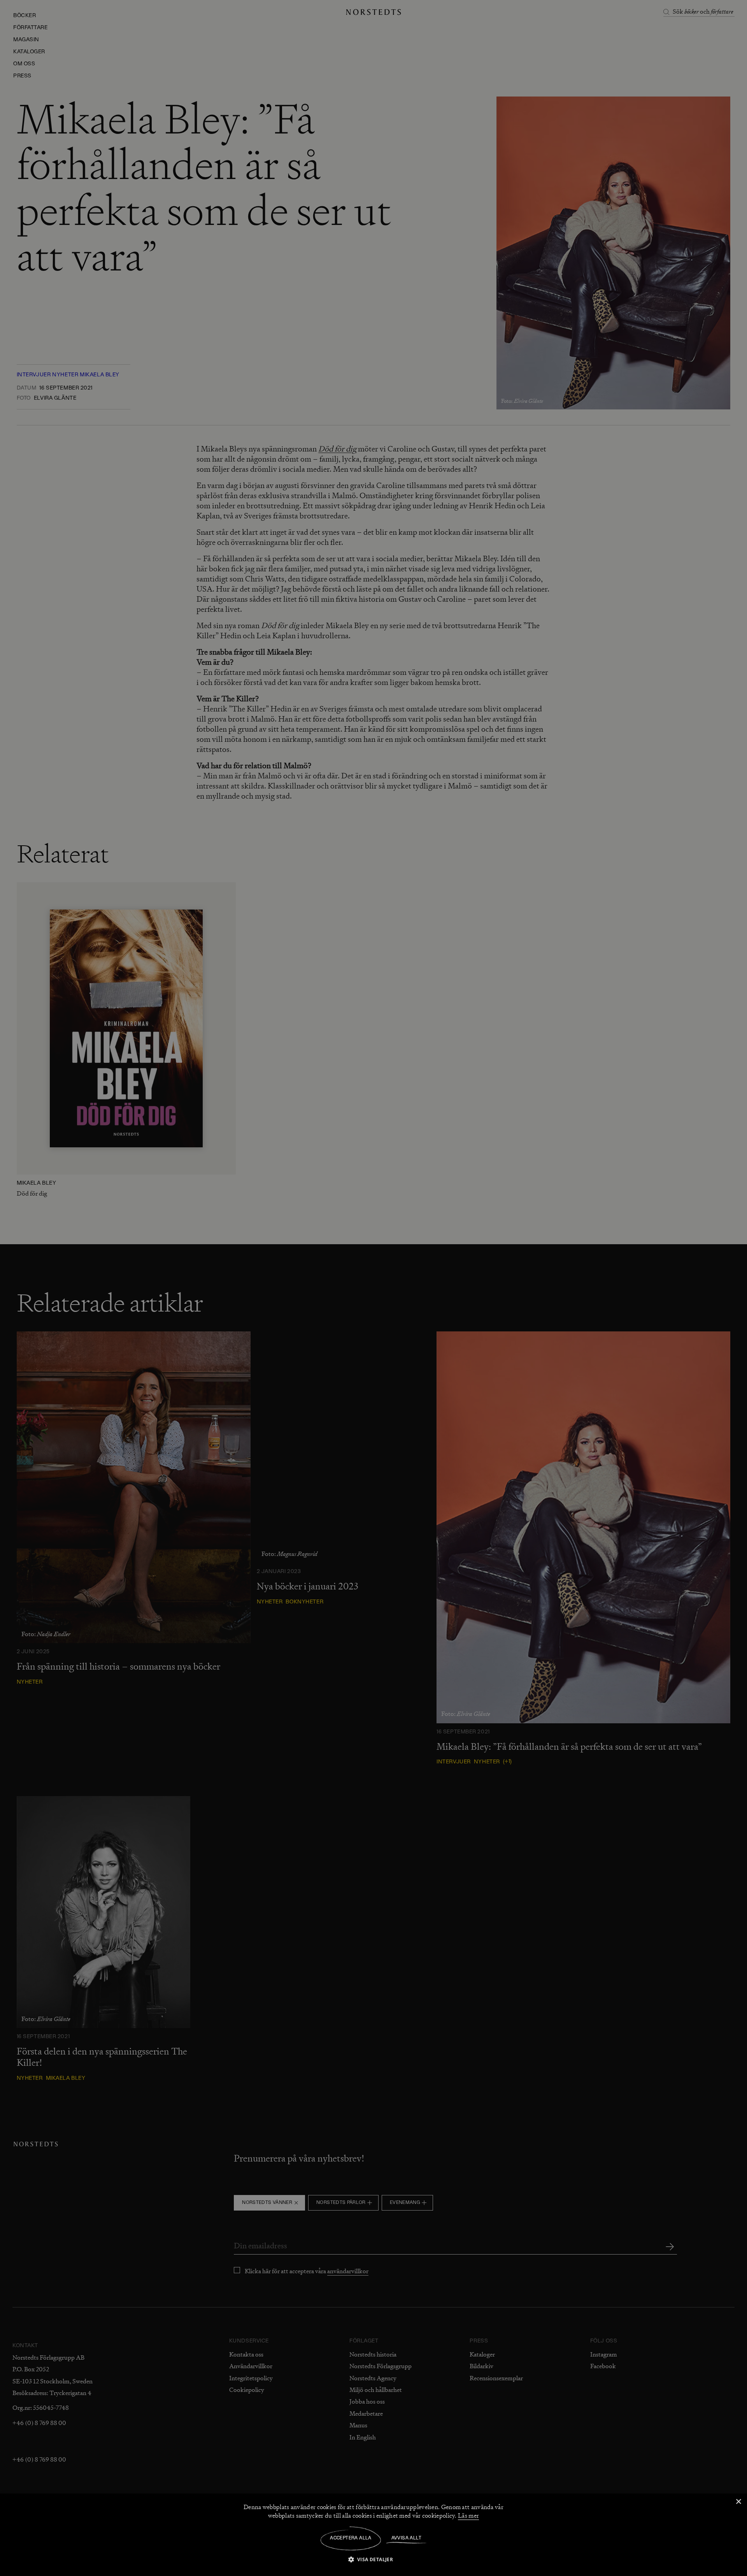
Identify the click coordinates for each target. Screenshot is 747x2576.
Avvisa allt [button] (406, 2538)
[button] (374, 2559)
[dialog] (373, 1288)
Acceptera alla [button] (351, 2538)
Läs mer (468, 2516)
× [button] (738, 2502)
